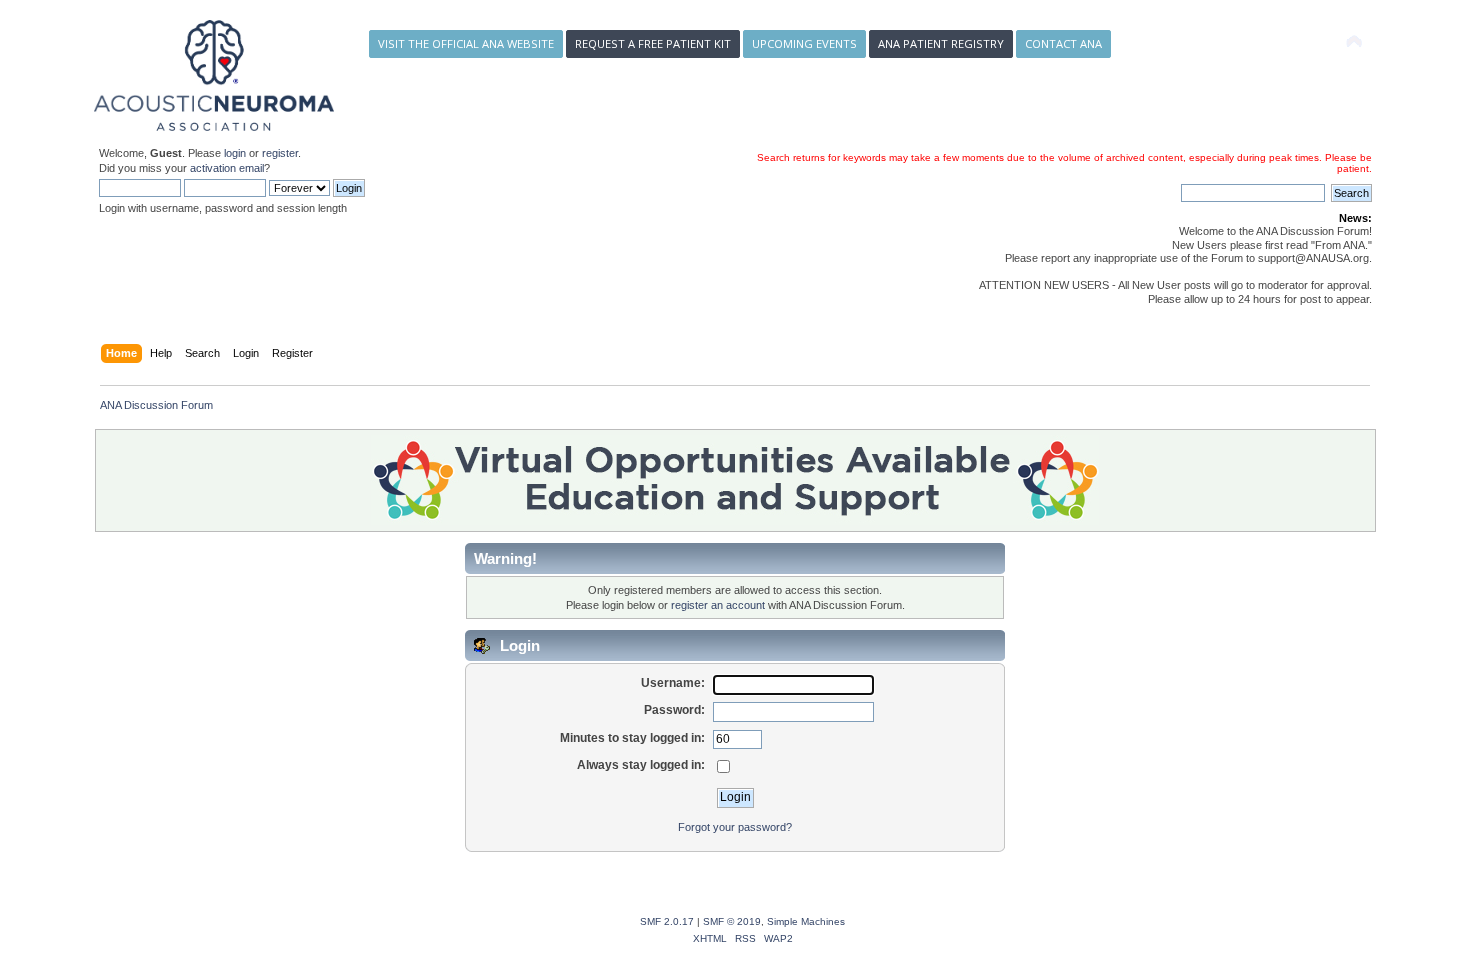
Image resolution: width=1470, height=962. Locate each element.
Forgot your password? (735, 827)
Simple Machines (806, 921)
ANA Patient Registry (941, 43)
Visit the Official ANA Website (466, 43)
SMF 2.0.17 (667, 921)
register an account (718, 605)
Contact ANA (1063, 43)
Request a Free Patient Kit (653, 43)
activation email (227, 168)
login (235, 153)
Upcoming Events (804, 43)
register (280, 153)
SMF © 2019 (732, 921)
